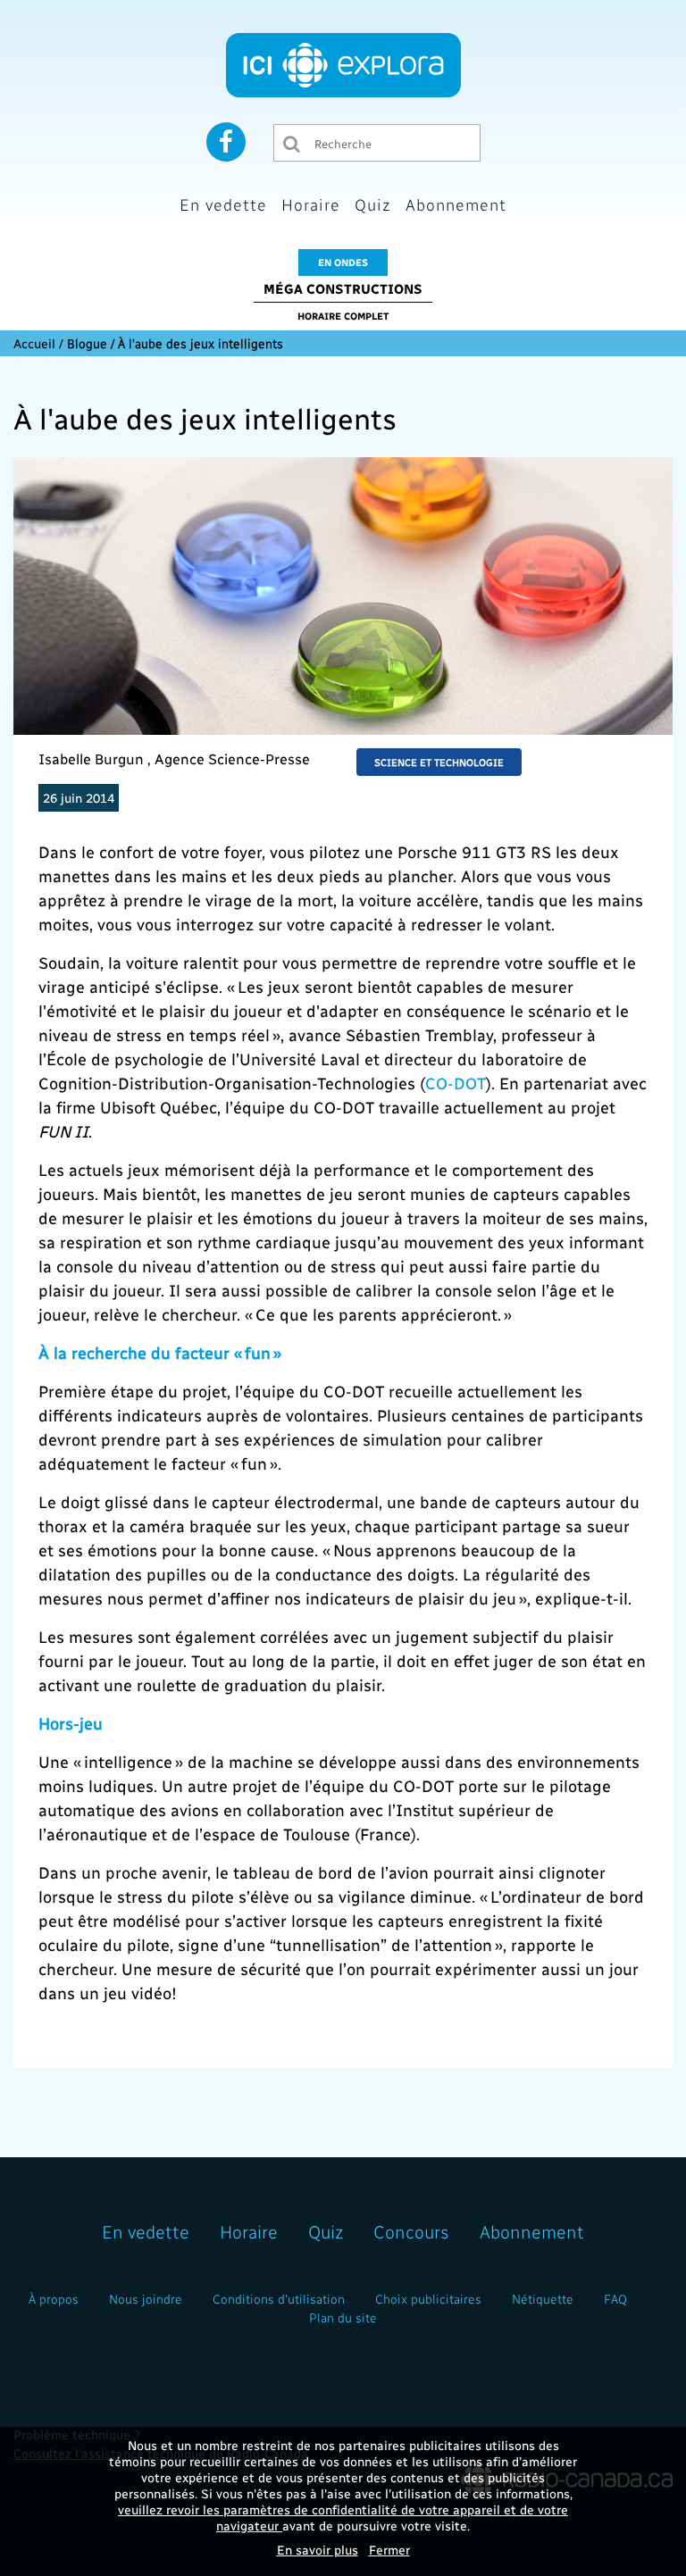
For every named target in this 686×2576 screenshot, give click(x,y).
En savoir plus (318, 2550)
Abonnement (456, 204)
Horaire (311, 204)
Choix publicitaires (428, 2299)
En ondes (343, 262)
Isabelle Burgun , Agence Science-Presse (174, 759)
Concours (411, 2231)
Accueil (34, 343)
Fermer (389, 2550)
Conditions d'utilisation (279, 2299)
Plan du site (343, 2318)
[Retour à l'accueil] (343, 65)
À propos (54, 2299)
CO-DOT (456, 1083)
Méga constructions (343, 288)
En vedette (223, 204)
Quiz (373, 204)
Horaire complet (343, 316)
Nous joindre (146, 2299)
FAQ (615, 2299)
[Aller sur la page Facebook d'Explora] (226, 141)
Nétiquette (543, 2299)
